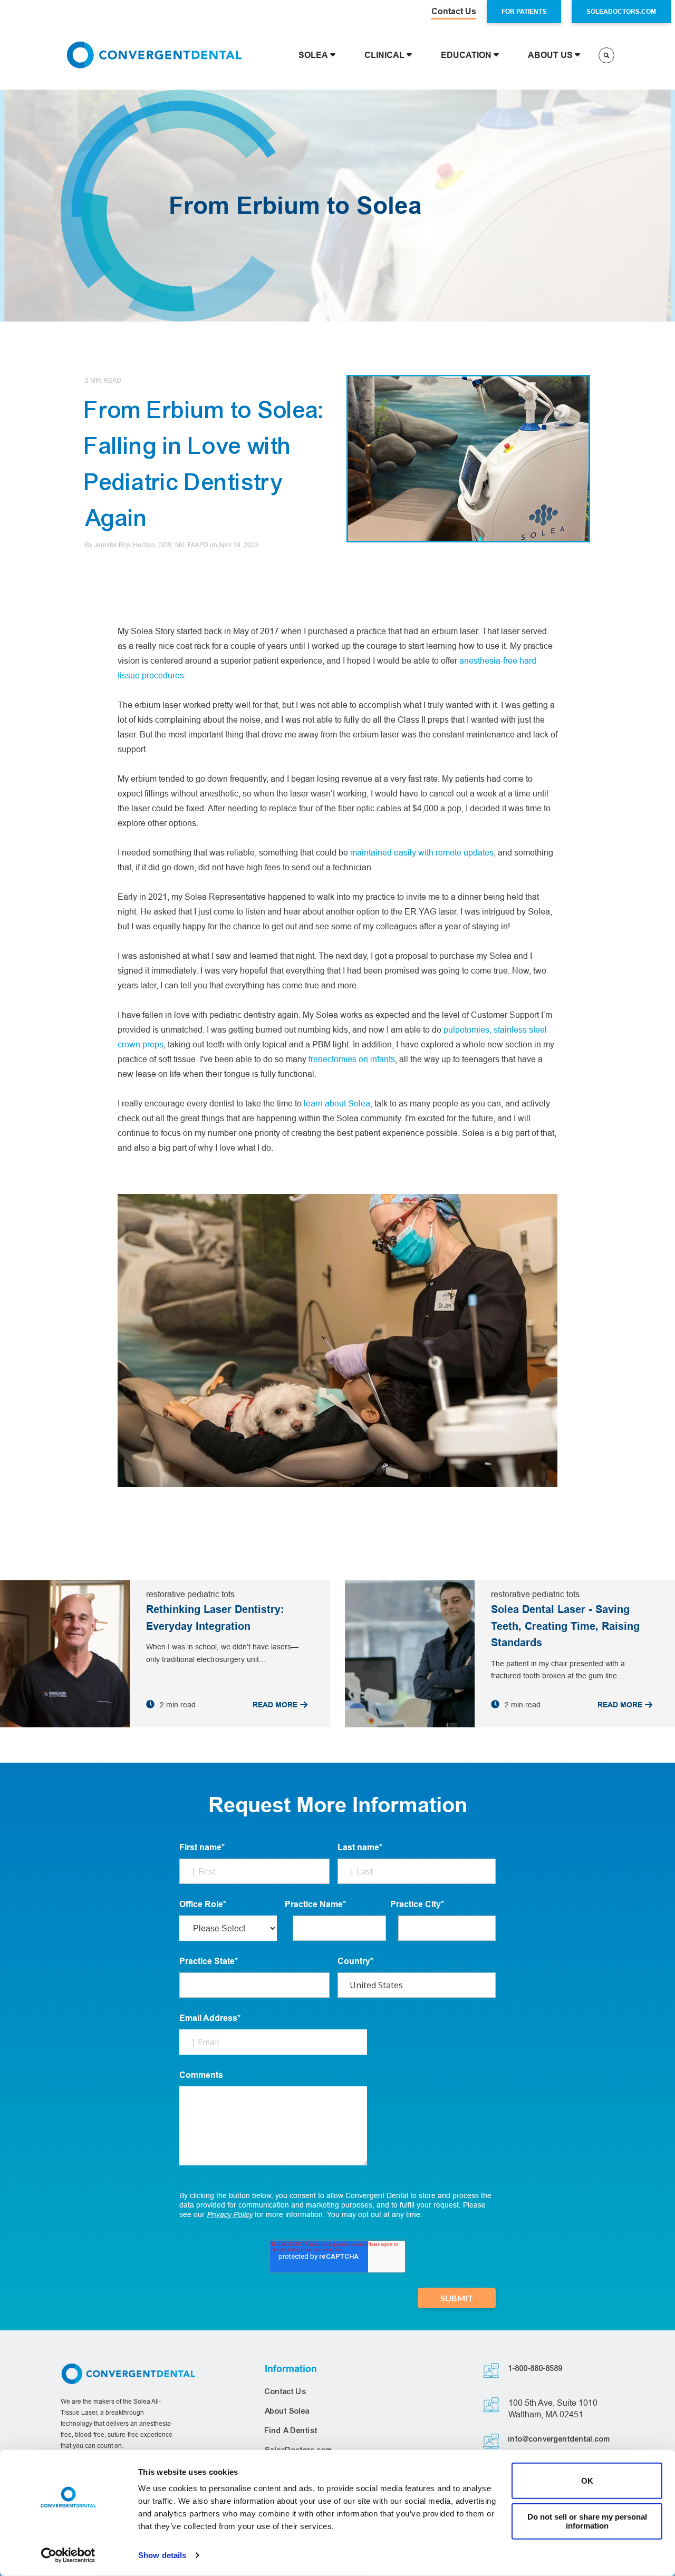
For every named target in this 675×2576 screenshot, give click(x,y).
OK (587, 2481)
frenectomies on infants (352, 1059)
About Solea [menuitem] (287, 2411)
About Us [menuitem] (550, 55)
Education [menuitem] (466, 55)
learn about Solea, (339, 1103)
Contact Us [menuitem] (286, 2392)
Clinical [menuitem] (384, 55)
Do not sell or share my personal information (587, 2521)
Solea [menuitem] (313, 55)
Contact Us (454, 11)
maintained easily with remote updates (422, 852)
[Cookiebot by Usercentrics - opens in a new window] (68, 2555)
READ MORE (275, 1705)
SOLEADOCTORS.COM (621, 11)
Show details (162, 2555)
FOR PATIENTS (524, 11)
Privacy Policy (230, 2214)
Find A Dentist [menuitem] (291, 2431)
